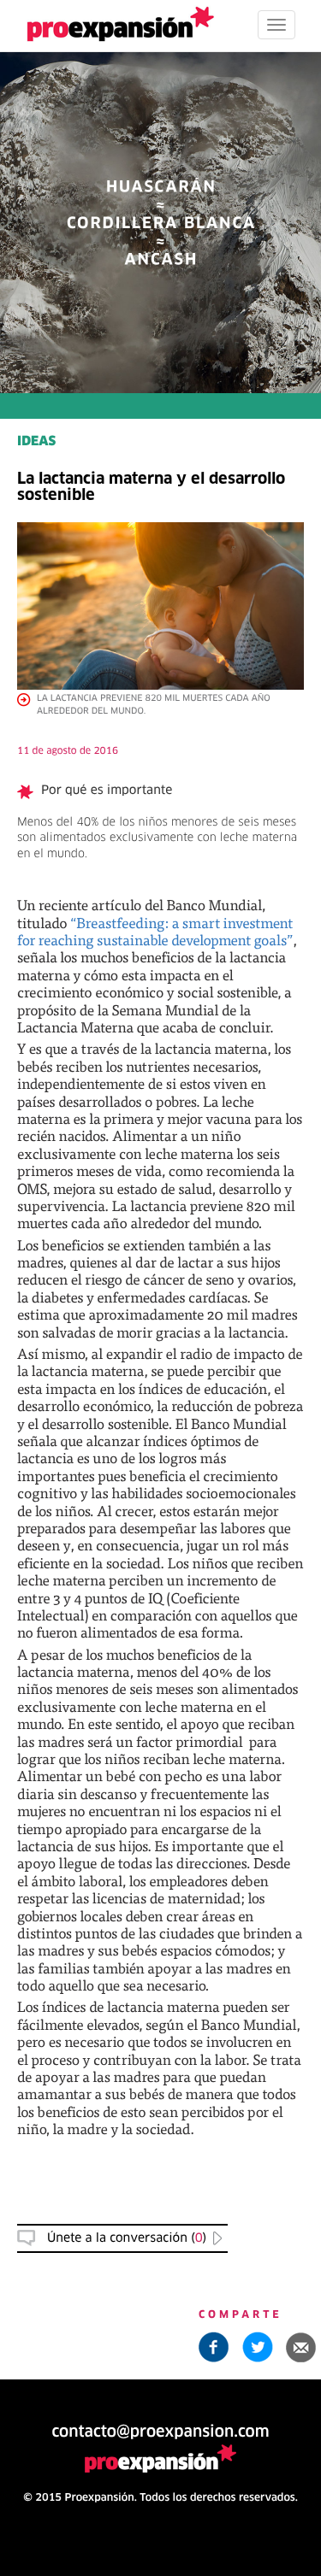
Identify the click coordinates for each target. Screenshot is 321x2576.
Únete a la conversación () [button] (127, 2238)
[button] (301, 2347)
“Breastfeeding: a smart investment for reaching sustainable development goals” (155, 931)
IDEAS (36, 442)
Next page (160, 1991)
